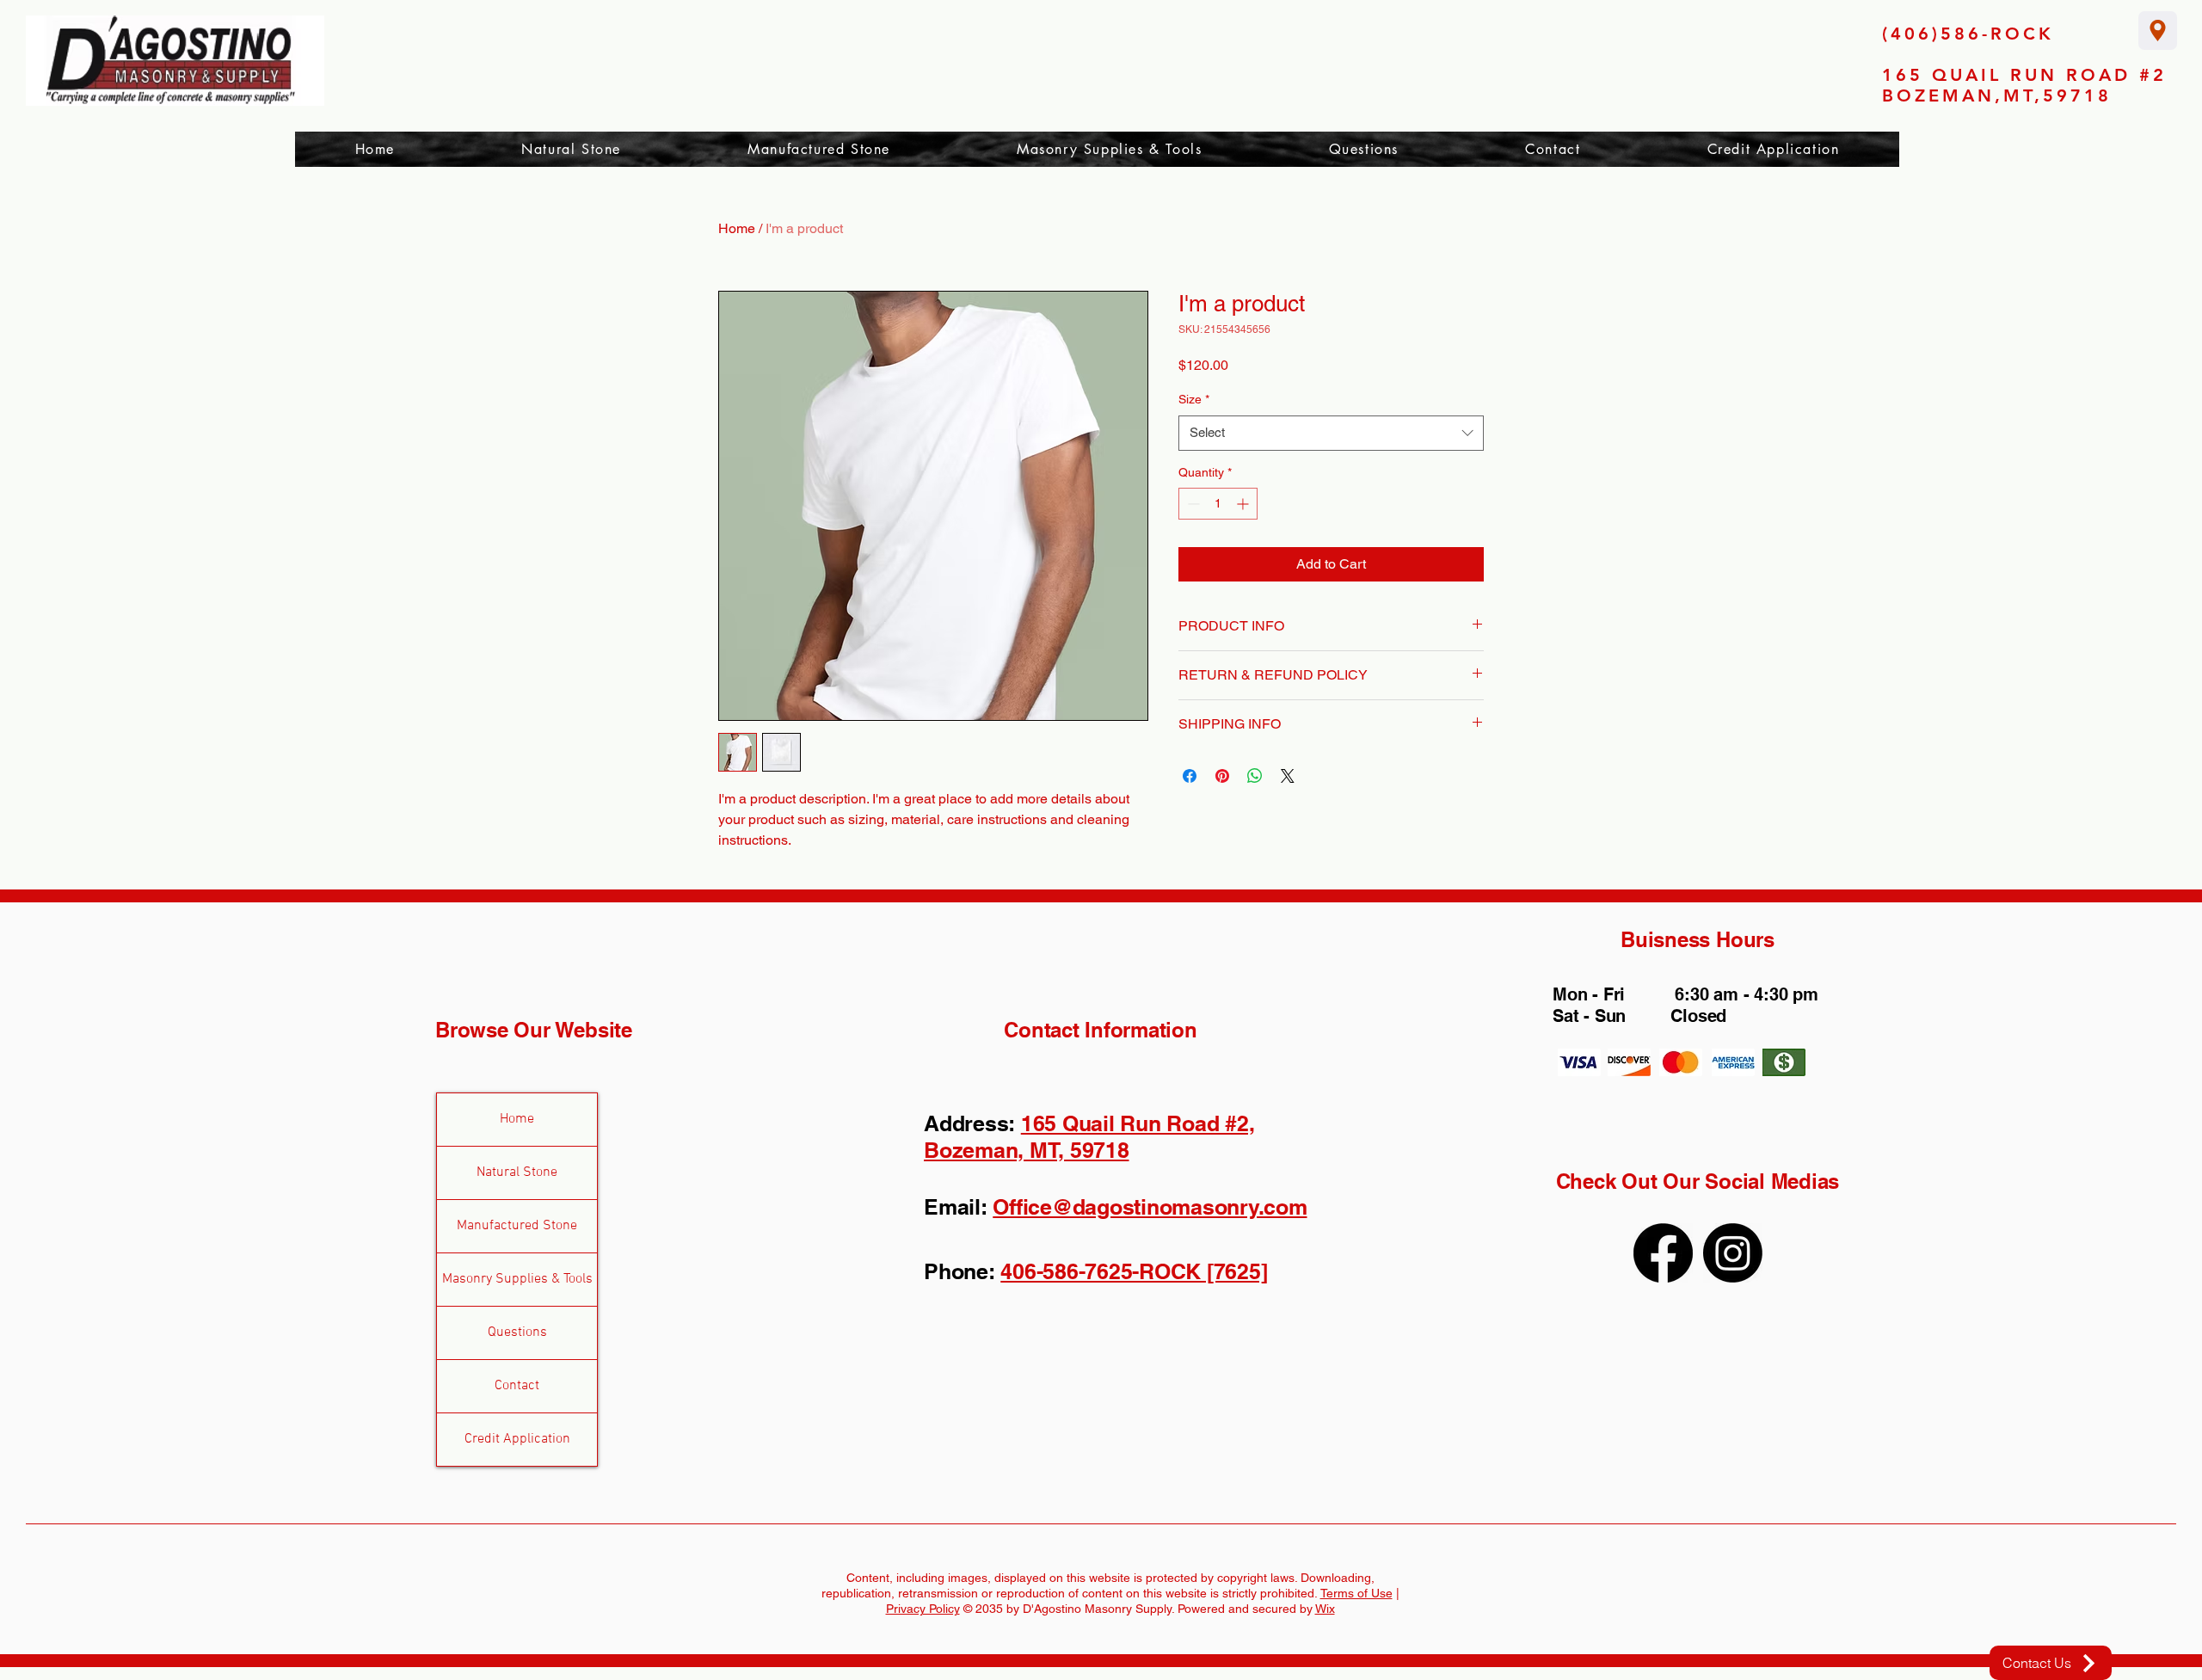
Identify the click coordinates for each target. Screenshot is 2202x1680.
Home (737, 228)
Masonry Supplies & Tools (517, 1279)
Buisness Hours (1698, 939)
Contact (517, 1386)
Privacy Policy (923, 1609)
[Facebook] (1663, 1253)
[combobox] (1331, 433)
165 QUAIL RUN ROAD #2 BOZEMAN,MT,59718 (2024, 85)
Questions (517, 1332)
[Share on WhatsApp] (1255, 776)
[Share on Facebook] (1190, 776)
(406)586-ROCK (1968, 34)
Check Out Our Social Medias (1698, 1181)
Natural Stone (517, 1172)
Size (1194, 399)
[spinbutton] (1218, 504)
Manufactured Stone (517, 1226)
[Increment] (1244, 504)
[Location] (2158, 31)
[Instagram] (1733, 1253)
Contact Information (1100, 1030)
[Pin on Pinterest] (1222, 776)
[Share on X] (1288, 776)
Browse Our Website (534, 1030)
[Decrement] (1192, 504)
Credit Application (517, 1439)
